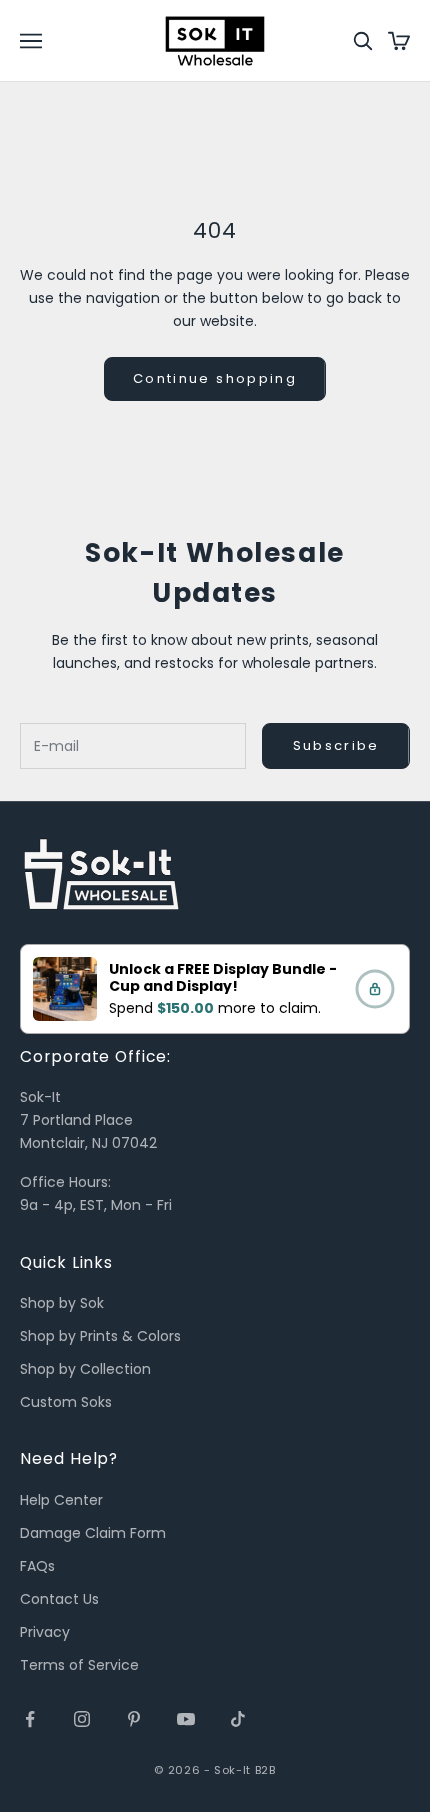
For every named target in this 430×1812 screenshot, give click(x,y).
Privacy (45, 1632)
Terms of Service (79, 1665)
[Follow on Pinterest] (134, 1719)
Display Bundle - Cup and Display (223, 976)
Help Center (61, 1500)
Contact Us (59, 1599)
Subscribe (336, 745)
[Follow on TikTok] (238, 1719)
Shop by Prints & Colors (100, 1336)
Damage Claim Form (93, 1533)
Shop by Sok (62, 1303)
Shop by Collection (85, 1369)
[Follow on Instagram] (82, 1719)
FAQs (37, 1566)
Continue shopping (215, 378)
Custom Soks (66, 1402)
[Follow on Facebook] (30, 1719)
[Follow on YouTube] (186, 1719)
